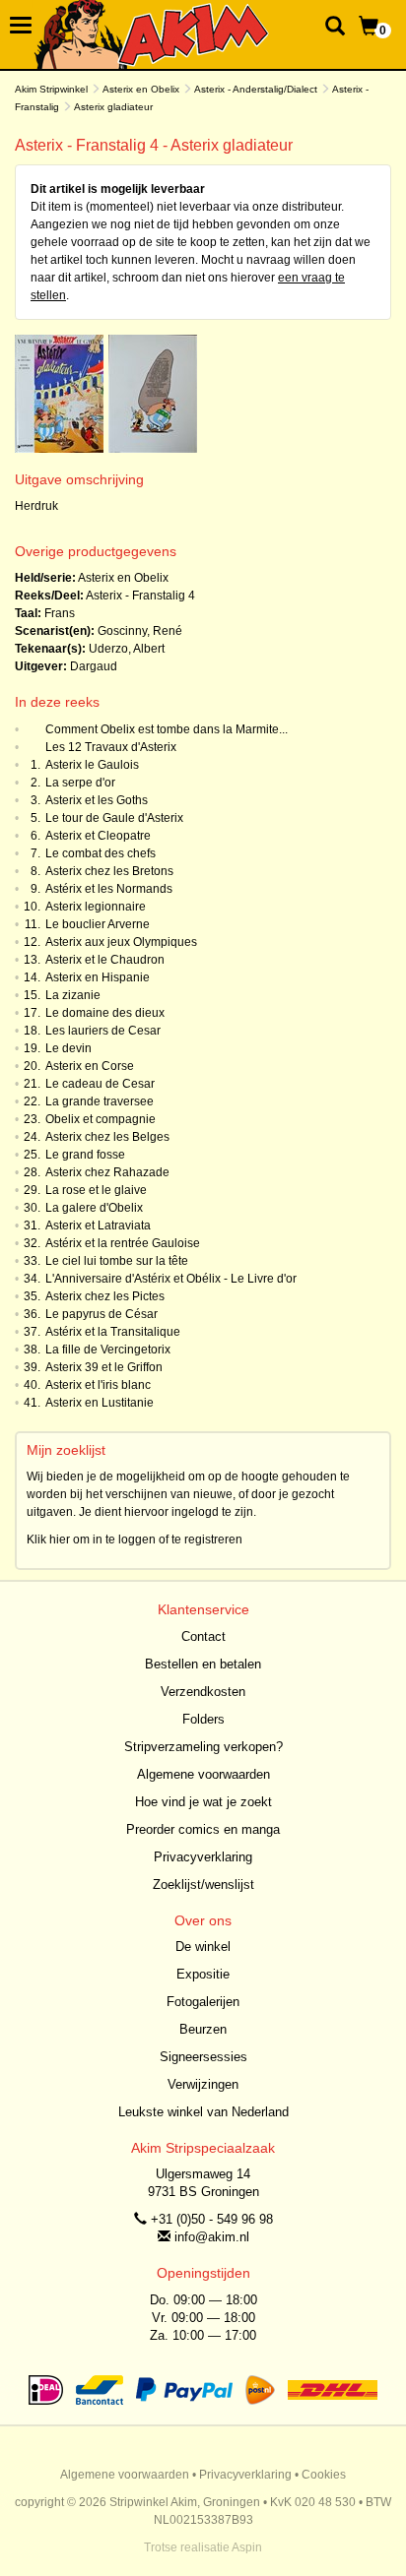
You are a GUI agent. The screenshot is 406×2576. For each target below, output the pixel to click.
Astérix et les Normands (109, 889)
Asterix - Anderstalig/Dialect (256, 89)
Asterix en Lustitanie (100, 1403)
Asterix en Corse (90, 1066)
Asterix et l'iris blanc (98, 1385)
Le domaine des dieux (105, 1013)
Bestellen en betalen (203, 1664)
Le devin (68, 1048)
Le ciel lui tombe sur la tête (117, 1261)
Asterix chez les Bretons (109, 871)
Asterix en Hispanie (98, 977)
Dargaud (94, 666)
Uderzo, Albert (127, 649)
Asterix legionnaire (96, 907)
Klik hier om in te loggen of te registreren (135, 1539)
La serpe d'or (80, 783)
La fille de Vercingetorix (108, 1350)
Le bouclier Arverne (98, 924)
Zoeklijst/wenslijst (203, 1885)
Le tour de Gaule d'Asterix (114, 818)
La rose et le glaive (96, 1190)
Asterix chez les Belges (107, 1137)
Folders (203, 1719)
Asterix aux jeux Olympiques (121, 942)
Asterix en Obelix (141, 89)
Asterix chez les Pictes (105, 1296)
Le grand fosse (85, 1155)
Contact (203, 1636)
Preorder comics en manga (203, 1829)
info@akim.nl (212, 2237)
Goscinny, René (140, 631)
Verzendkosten (203, 1692)
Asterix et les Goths (97, 800)
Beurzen (203, 2029)
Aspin (247, 2547)
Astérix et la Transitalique (113, 1332)
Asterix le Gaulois (92, 765)
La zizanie (73, 995)
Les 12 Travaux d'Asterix (111, 747)
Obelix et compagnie (101, 1119)
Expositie (203, 1974)
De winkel (203, 1947)
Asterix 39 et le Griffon (104, 1367)
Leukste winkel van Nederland (203, 2112)
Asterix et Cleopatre (98, 836)
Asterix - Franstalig (135, 596)
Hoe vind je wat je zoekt (203, 1802)
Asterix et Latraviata (98, 1225)
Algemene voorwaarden (203, 1774)
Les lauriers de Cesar (103, 1031)
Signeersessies (203, 2057)
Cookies (324, 2475)
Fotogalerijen (203, 2002)
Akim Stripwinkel (51, 89)
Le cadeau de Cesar (100, 1084)
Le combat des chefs (101, 853)
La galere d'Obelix (94, 1208)
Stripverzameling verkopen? (203, 1747)
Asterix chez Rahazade (107, 1172)
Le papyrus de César (101, 1314)
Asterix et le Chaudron (105, 960)
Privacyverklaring (203, 1857)
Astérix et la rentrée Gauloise (123, 1243)
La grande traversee (100, 1101)
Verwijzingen (203, 2084)
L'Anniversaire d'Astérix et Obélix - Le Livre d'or (171, 1279)
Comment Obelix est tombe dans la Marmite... (167, 729)
